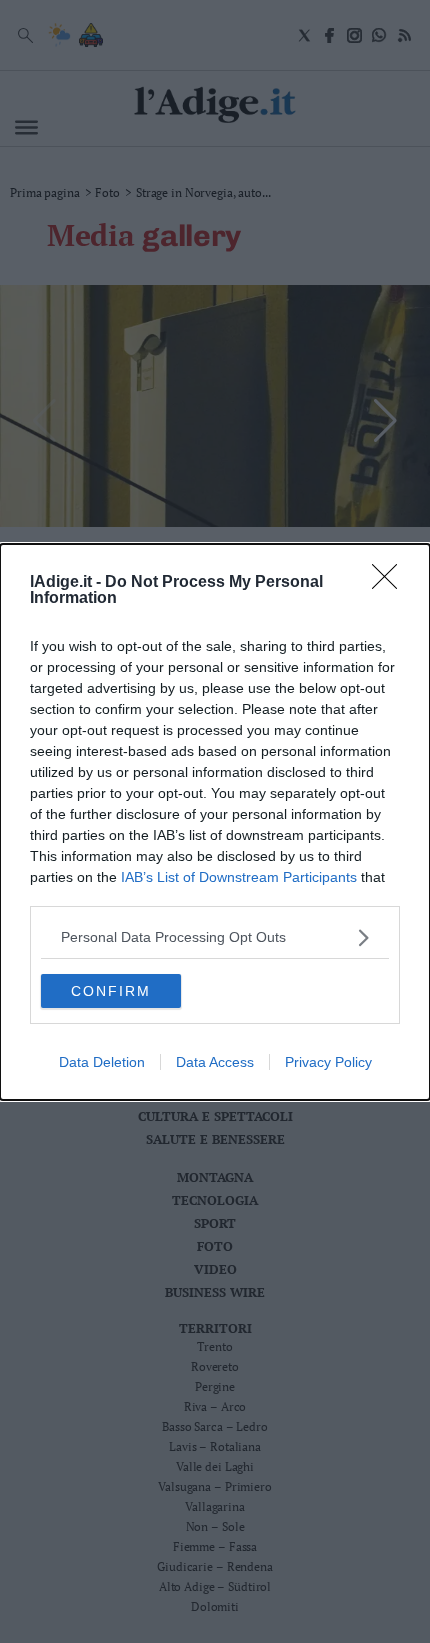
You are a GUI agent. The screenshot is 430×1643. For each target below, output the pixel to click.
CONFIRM (111, 991)
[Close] (391, 583)
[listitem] (215, 937)
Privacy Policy (328, 1062)
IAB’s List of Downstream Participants (239, 877)
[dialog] (215, 822)
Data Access (215, 1062)
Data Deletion (102, 1062)
